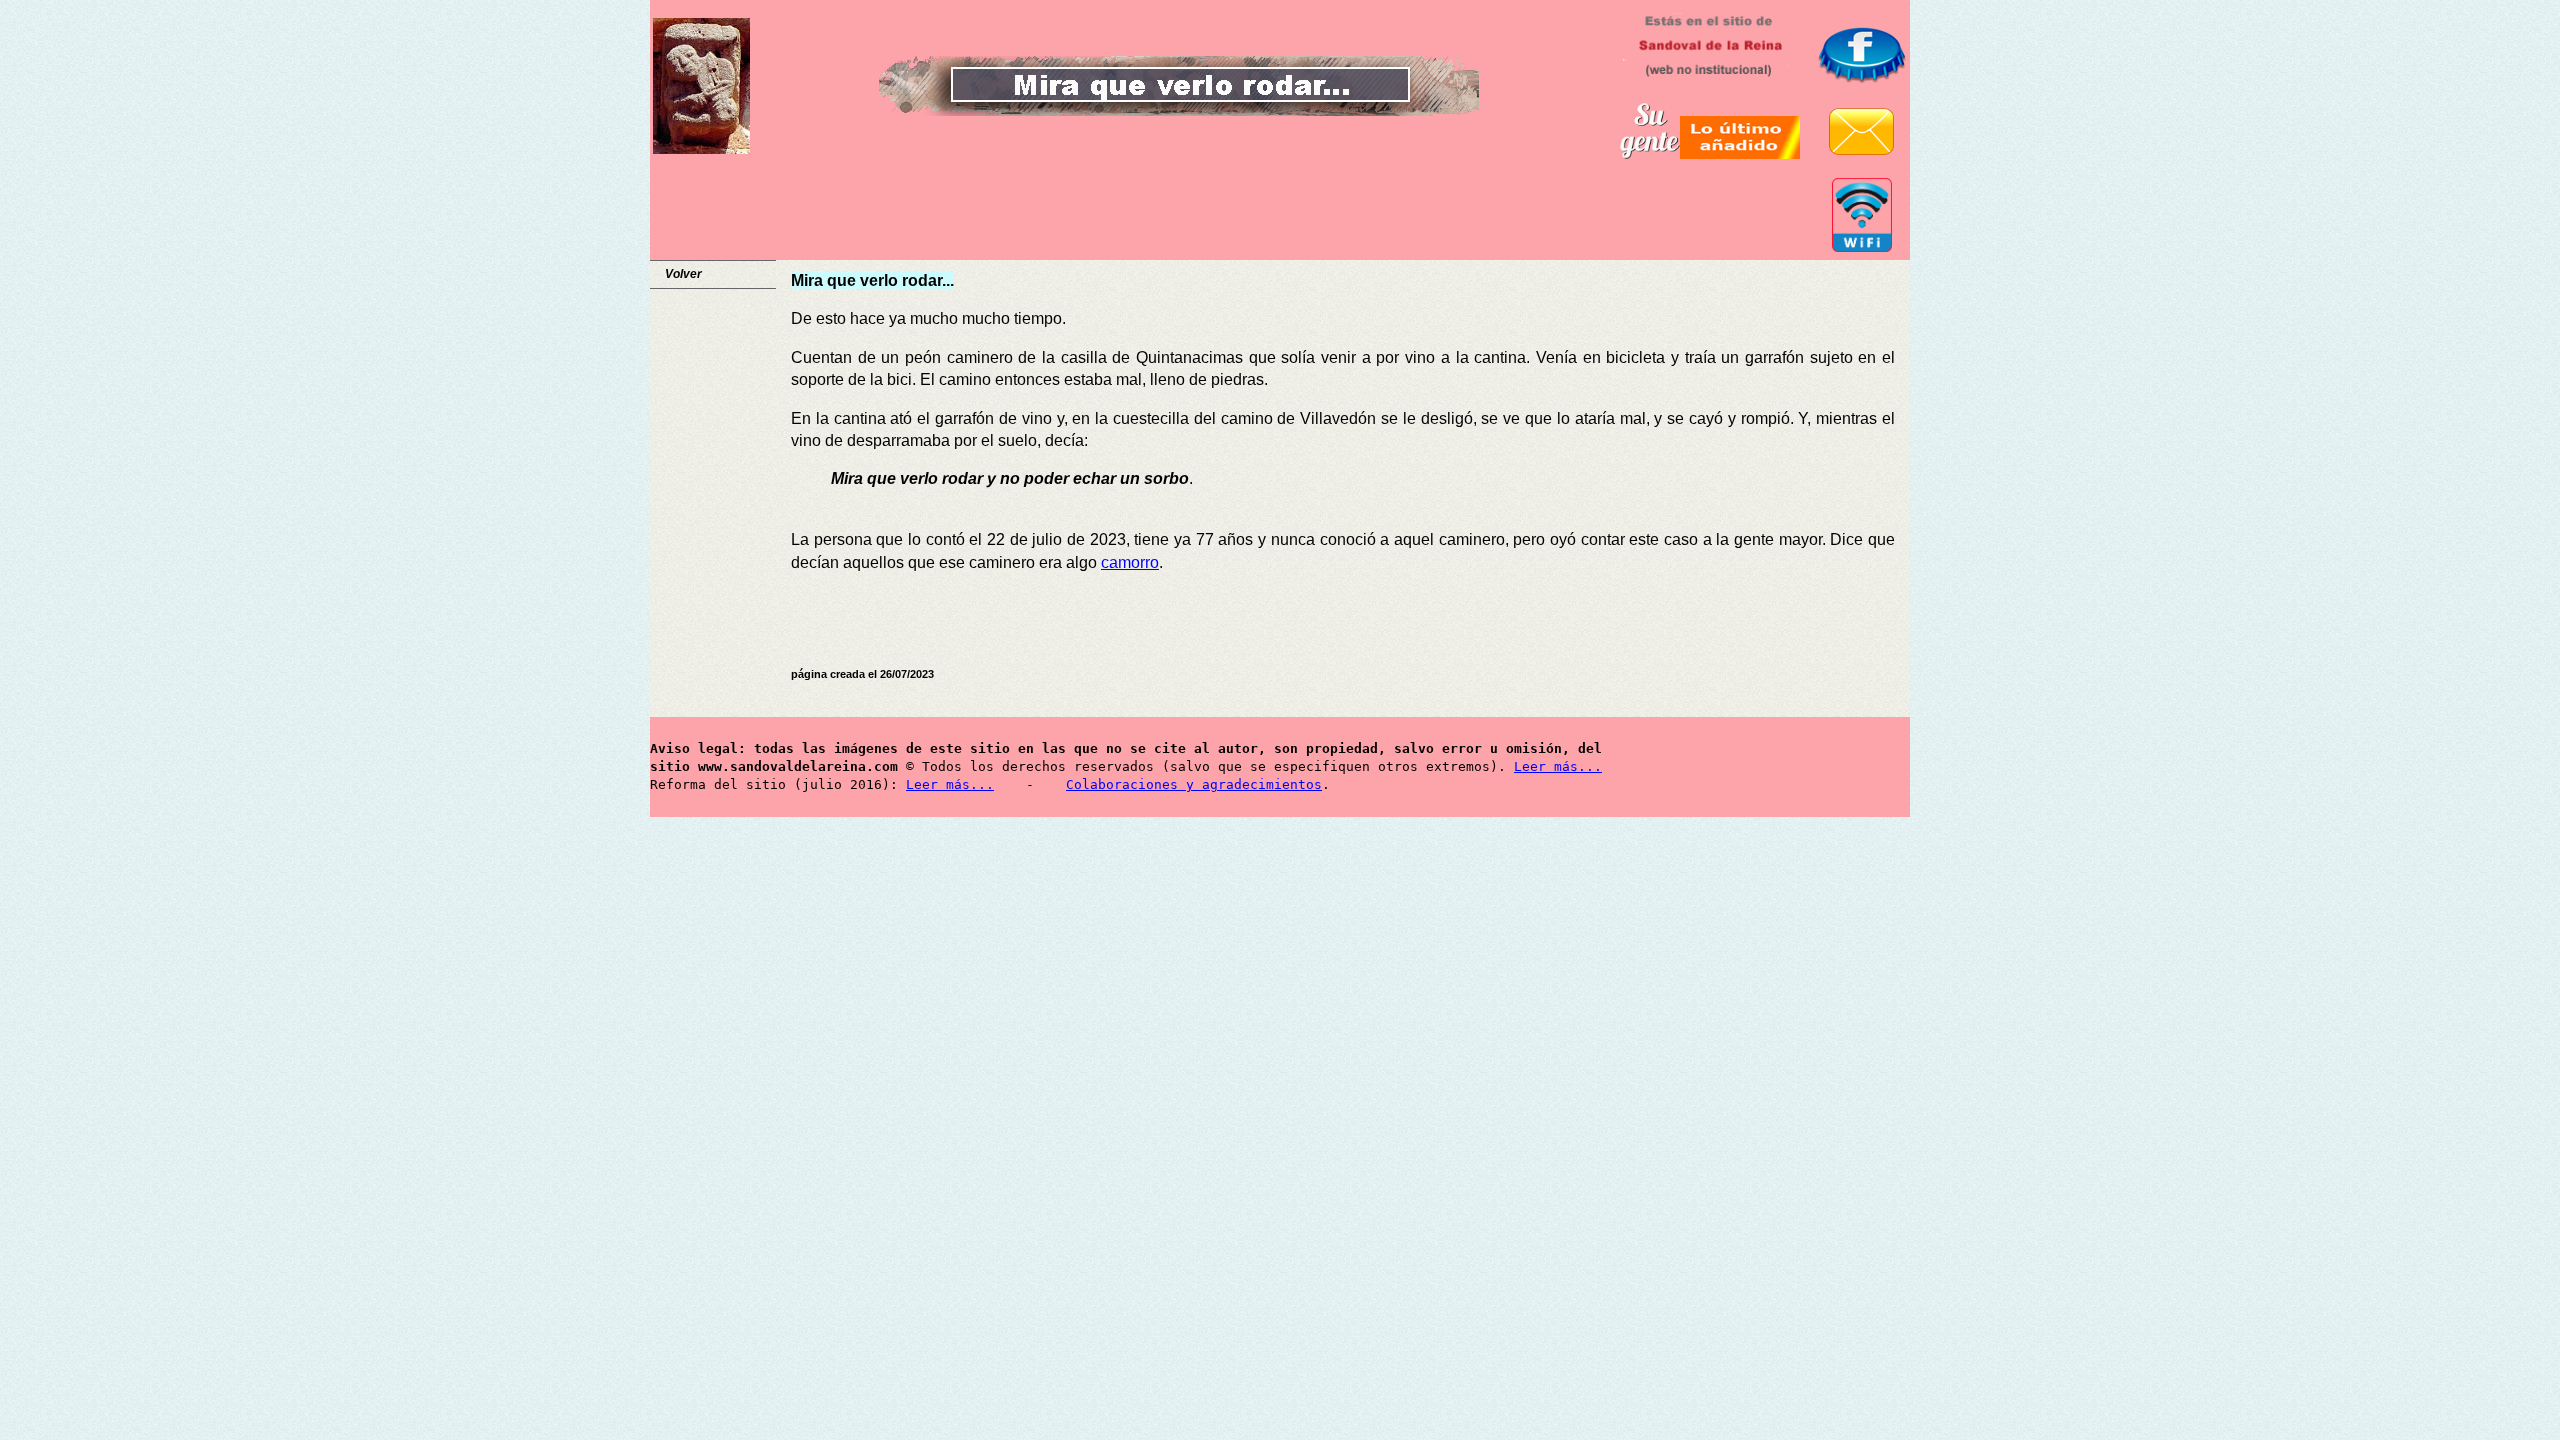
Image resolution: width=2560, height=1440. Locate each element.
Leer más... (1558, 766)
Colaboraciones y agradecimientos (1194, 784)
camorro (1130, 562)
